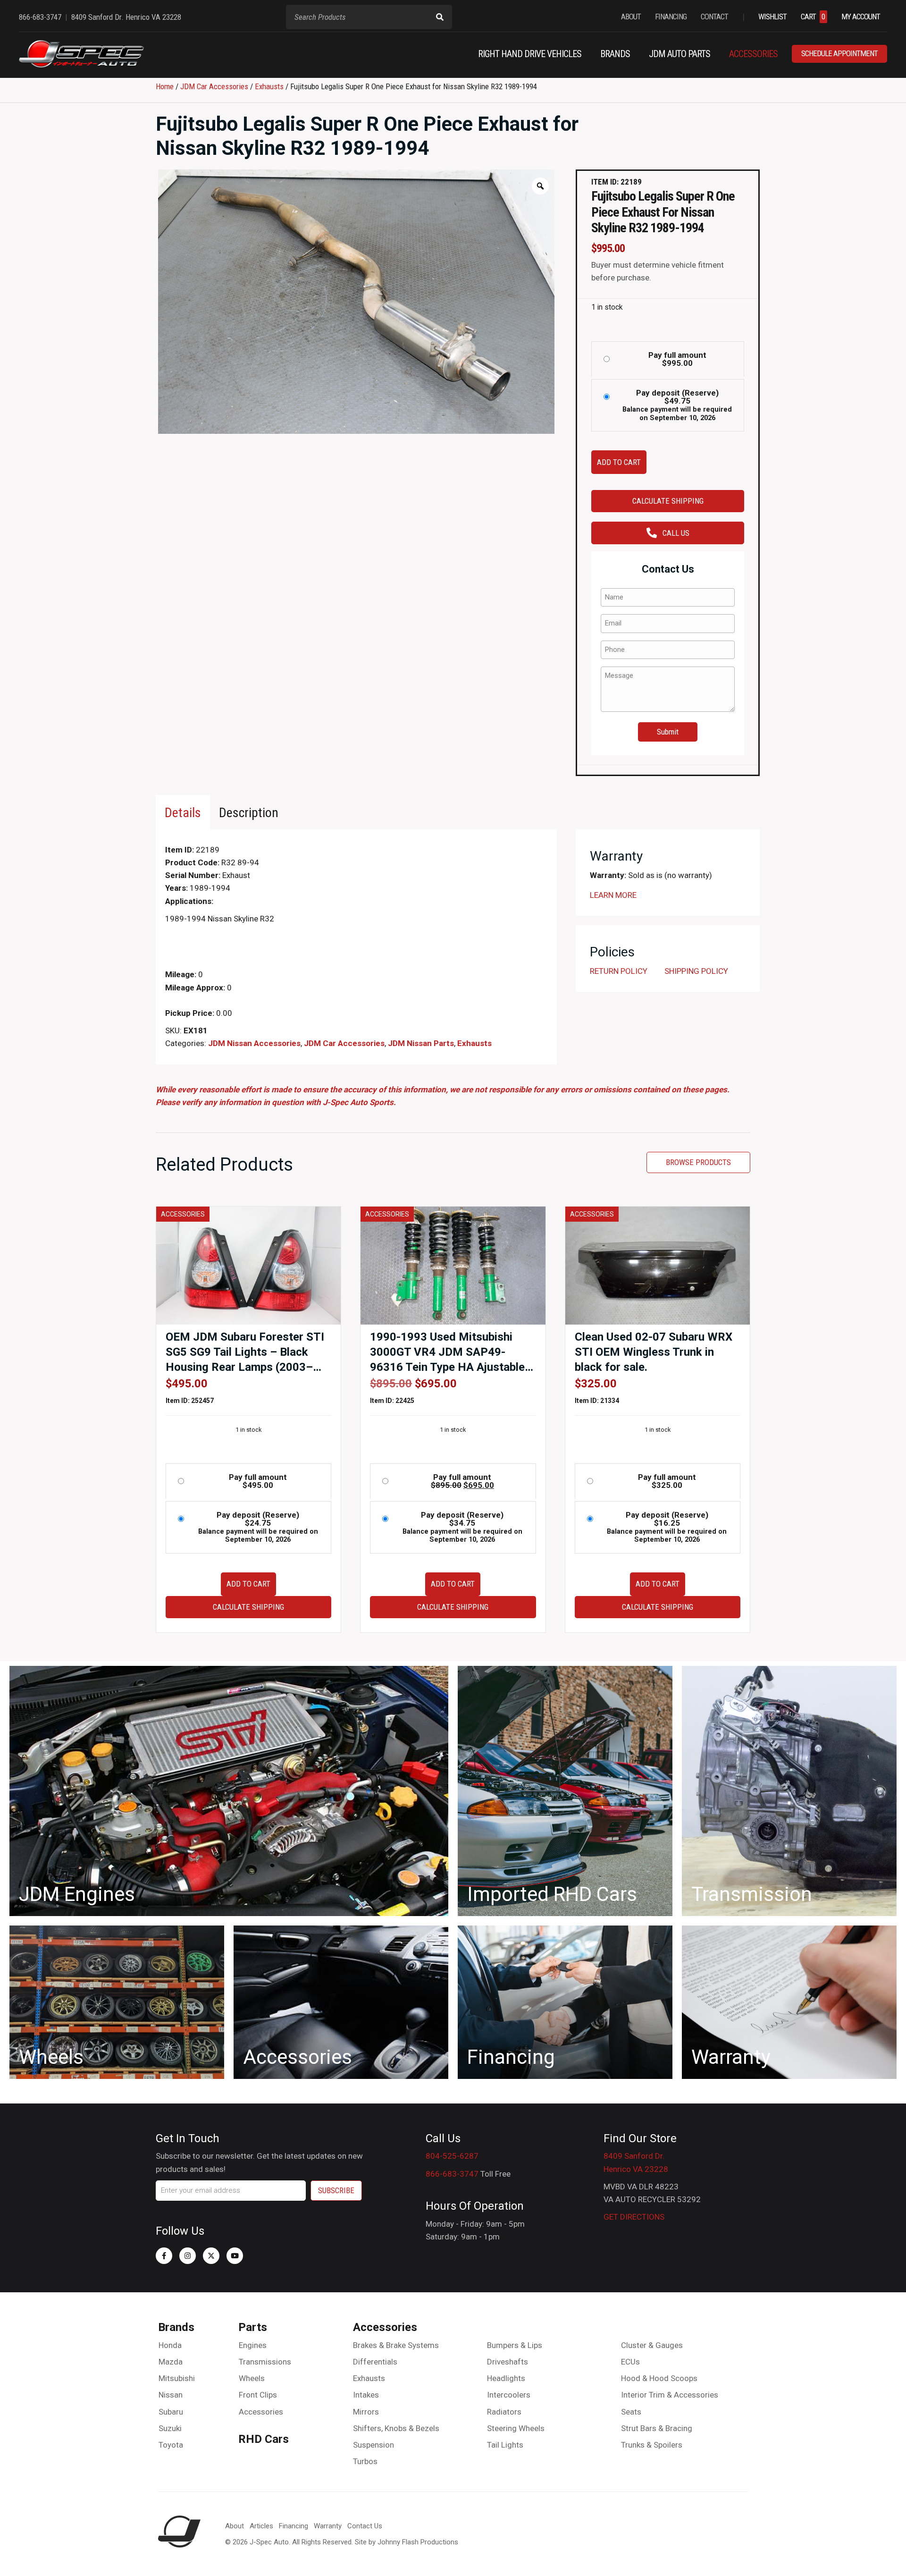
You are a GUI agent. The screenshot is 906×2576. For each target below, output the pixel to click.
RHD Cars (264, 2439)
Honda (170, 2345)
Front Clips (258, 2395)
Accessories (261, 2412)
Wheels (252, 2378)
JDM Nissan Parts (421, 1043)
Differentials (375, 2362)
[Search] (440, 17)
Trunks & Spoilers (652, 2445)
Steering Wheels (516, 2428)
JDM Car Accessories (214, 86)
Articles (261, 2526)
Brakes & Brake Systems (396, 2345)
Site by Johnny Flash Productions (407, 2542)
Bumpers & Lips (515, 2345)
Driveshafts (508, 2362)
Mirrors (366, 2412)
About (235, 2526)
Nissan (171, 2395)
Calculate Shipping (668, 501)
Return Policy (619, 971)
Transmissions (265, 2362)
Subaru (171, 2412)
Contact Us (365, 2526)
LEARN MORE (613, 895)
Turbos (365, 2461)
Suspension (373, 2445)
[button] (164, 2256)
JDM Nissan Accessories (254, 1043)
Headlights (506, 2378)
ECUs (630, 2362)
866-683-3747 (452, 2174)
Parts (253, 2327)
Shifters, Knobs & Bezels (396, 2428)
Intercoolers (509, 2395)
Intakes (366, 2395)
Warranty (328, 2526)
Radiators (504, 2412)
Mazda (171, 2362)
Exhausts (269, 86)
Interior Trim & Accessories (670, 2395)
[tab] (183, 812)
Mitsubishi (177, 2378)
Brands (176, 2327)
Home (165, 86)
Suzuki (170, 2428)
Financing (294, 2526)
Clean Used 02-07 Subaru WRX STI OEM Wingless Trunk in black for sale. (654, 1352)
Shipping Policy (696, 971)
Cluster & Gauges (652, 2345)
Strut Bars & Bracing (657, 2428)
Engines (253, 2345)
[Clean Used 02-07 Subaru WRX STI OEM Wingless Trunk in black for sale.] (658, 1265)
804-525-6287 (452, 2156)
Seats (631, 2412)
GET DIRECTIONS (634, 2217)
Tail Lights (505, 2445)
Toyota (171, 2445)
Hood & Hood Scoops (659, 2378)
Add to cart (619, 462)
